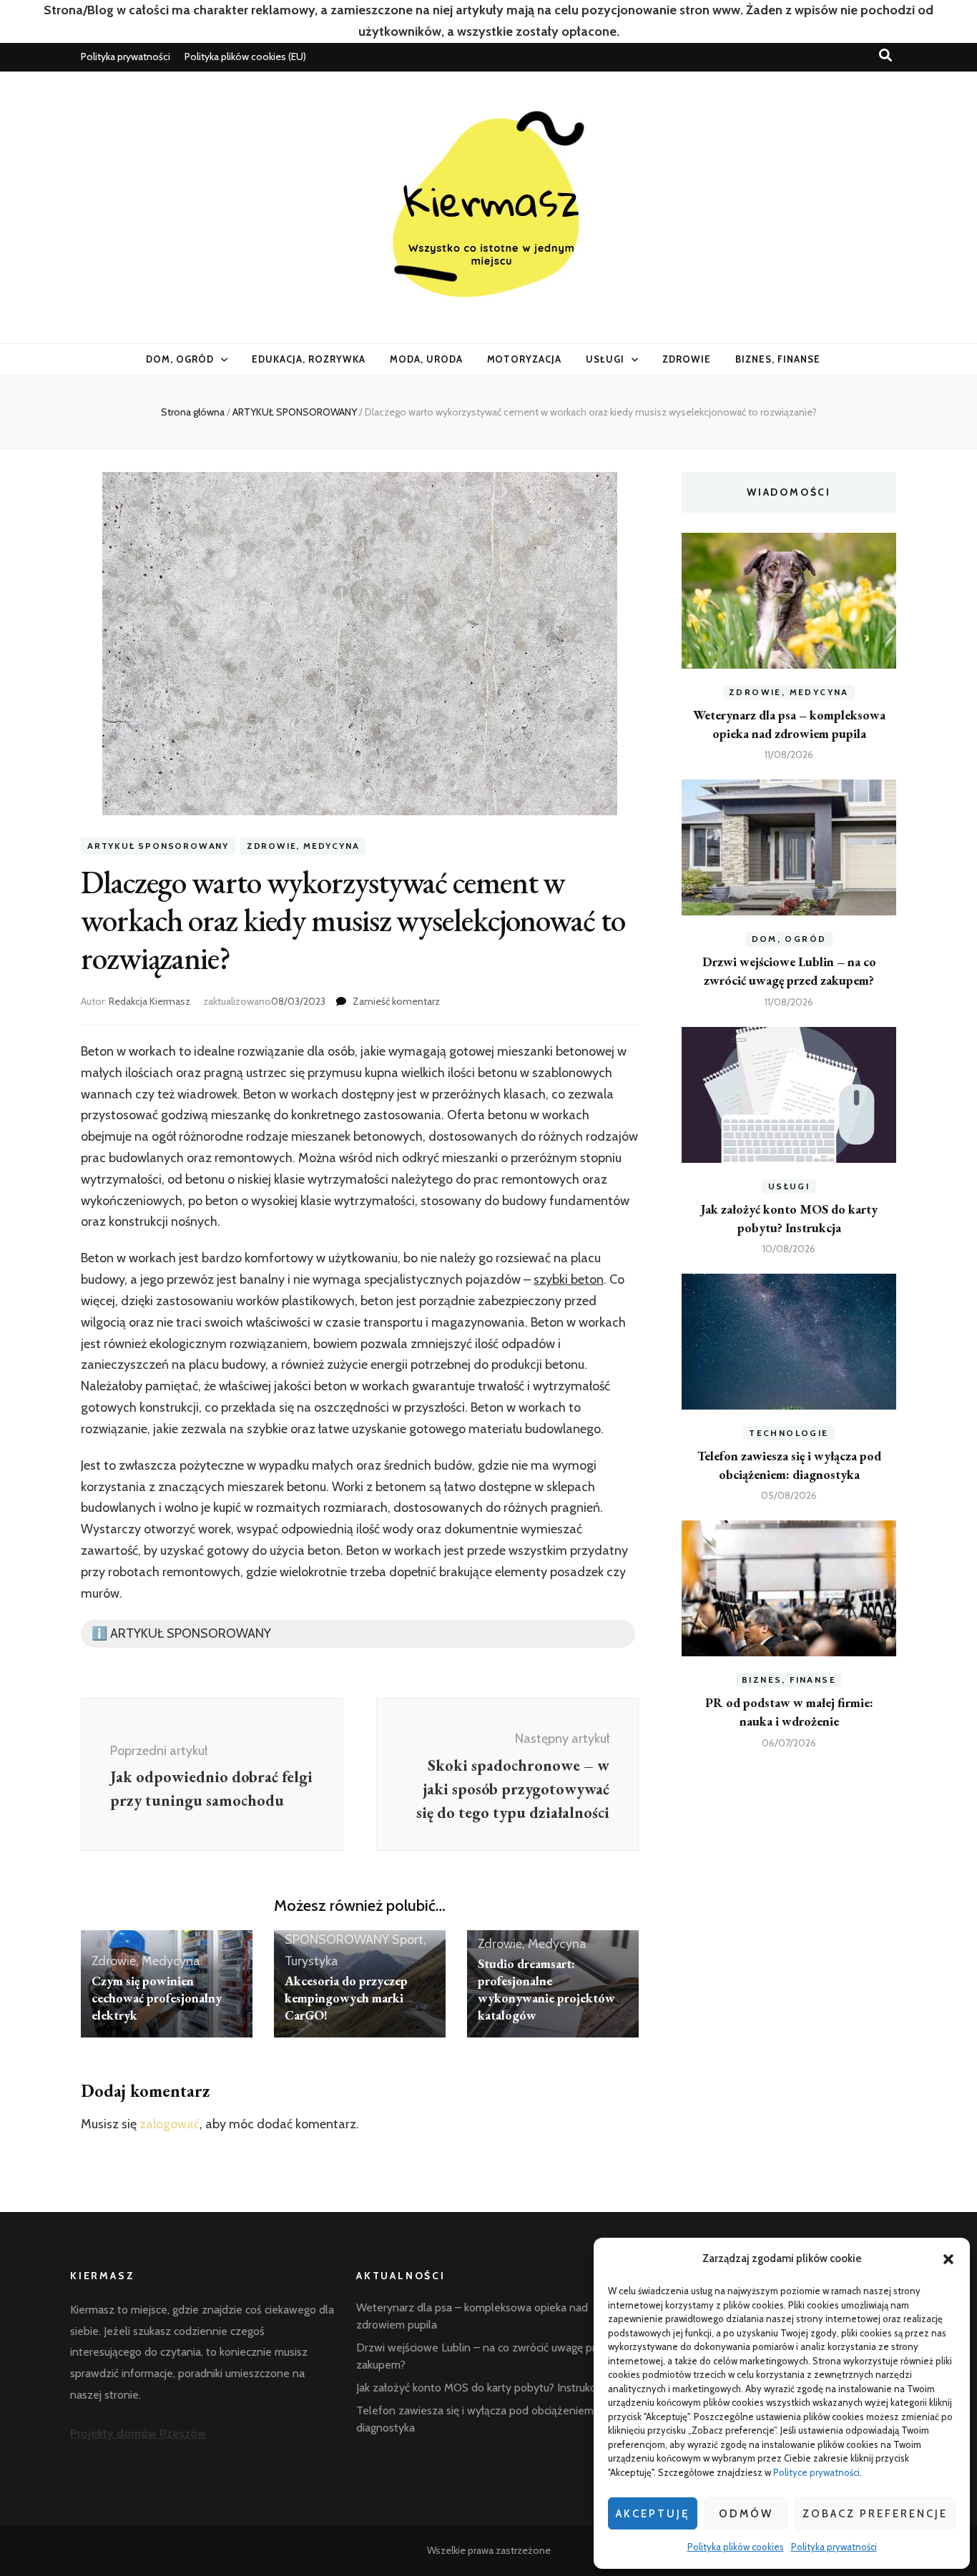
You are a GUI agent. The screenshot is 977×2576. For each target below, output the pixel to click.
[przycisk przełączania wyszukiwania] (885, 55)
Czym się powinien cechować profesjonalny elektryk (157, 1998)
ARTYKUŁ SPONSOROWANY (158, 846)
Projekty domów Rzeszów (138, 2433)
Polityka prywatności (834, 2547)
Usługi (605, 359)
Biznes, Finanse (778, 359)
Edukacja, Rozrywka (309, 359)
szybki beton (569, 1279)
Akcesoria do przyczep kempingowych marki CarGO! (346, 1998)
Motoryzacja (525, 359)
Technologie (789, 1433)
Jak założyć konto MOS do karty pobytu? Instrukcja (480, 2388)
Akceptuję (653, 2514)
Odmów (746, 2514)
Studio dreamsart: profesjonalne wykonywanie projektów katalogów (546, 1989)
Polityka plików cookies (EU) (245, 56)
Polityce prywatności (816, 2472)
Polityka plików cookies (736, 2547)
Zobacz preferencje (875, 2514)
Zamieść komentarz (396, 1001)
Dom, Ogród (180, 359)
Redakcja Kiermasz (149, 1001)
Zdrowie (687, 359)
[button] (948, 2259)
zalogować (170, 2124)
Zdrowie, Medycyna (303, 846)
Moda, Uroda (426, 359)
